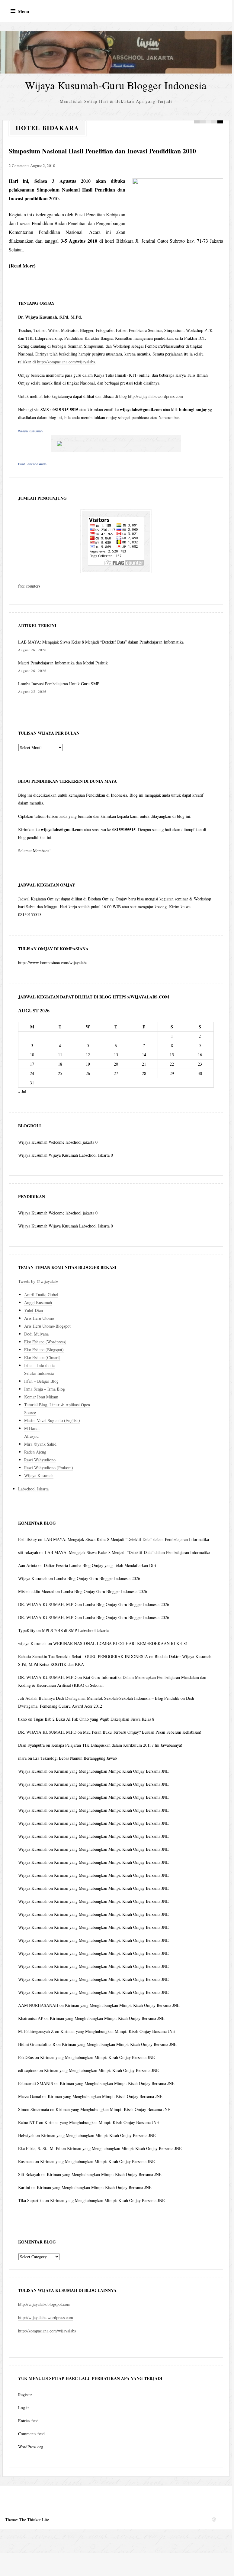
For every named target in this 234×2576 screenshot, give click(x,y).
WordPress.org (31, 2447)
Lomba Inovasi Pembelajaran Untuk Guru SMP (59, 684)
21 (144, 1064)
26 (88, 1073)
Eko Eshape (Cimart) (42, 1357)
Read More (22, 265)
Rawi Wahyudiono (40, 1460)
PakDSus (26, 2057)
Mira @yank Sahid (40, 1444)
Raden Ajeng (35, 1452)
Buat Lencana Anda (32, 464)
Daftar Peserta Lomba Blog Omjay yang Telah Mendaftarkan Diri (100, 1565)
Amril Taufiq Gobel (41, 1295)
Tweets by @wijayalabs (38, 1281)
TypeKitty (27, 1630)
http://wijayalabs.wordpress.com (155, 396)
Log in (24, 2408)
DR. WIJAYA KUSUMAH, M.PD (47, 1604)
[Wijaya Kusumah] (116, 444)
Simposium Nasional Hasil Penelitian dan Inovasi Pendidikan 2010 (102, 151)
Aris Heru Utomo (39, 1318)
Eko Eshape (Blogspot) (44, 1350)
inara (22, 1758)
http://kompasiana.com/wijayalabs (66, 362)
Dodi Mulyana (36, 1334)
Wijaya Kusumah (30, 431)
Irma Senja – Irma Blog (45, 1389)
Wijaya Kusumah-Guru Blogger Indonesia (116, 85)
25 (60, 1073)
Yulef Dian (34, 1310)
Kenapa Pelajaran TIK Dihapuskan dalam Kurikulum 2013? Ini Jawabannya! (117, 1745)
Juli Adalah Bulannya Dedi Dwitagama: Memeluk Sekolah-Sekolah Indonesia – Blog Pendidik (99, 1698)
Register (25, 2395)
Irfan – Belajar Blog (41, 1381)
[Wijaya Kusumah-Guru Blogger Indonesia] (116, 52)
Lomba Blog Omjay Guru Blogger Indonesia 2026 (97, 1578)
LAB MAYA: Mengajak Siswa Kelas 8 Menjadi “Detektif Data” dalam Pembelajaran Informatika (101, 642)
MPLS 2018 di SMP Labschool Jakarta (75, 1630)
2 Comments (19, 166)
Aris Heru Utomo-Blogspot (47, 1326)
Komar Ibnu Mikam (41, 1397)
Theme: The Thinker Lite (27, 2520)
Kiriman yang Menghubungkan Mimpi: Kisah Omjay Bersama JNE (111, 1771)
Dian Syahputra (31, 1745)
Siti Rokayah (29, 2174)
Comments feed (31, 2434)
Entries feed (28, 2421)
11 (60, 1055)
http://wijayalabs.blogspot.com (44, 2304)
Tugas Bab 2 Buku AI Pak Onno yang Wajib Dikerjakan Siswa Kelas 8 (94, 1719)
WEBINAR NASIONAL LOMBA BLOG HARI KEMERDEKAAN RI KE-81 (120, 1643)
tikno (22, 1719)
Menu (23, 11)
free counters (29, 586)
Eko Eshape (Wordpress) (45, 1342)
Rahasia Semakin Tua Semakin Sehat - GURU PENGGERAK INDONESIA (83, 1656)
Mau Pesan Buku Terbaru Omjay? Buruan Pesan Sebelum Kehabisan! (142, 1732)
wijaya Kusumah (32, 1643)
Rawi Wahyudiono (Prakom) (49, 1468)
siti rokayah (28, 1552)
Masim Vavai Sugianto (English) (52, 1420)
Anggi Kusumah (38, 1302)
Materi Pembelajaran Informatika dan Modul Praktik (63, 663)
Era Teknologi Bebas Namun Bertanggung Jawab (75, 1758)
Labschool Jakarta (33, 1489)
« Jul (22, 1091)
